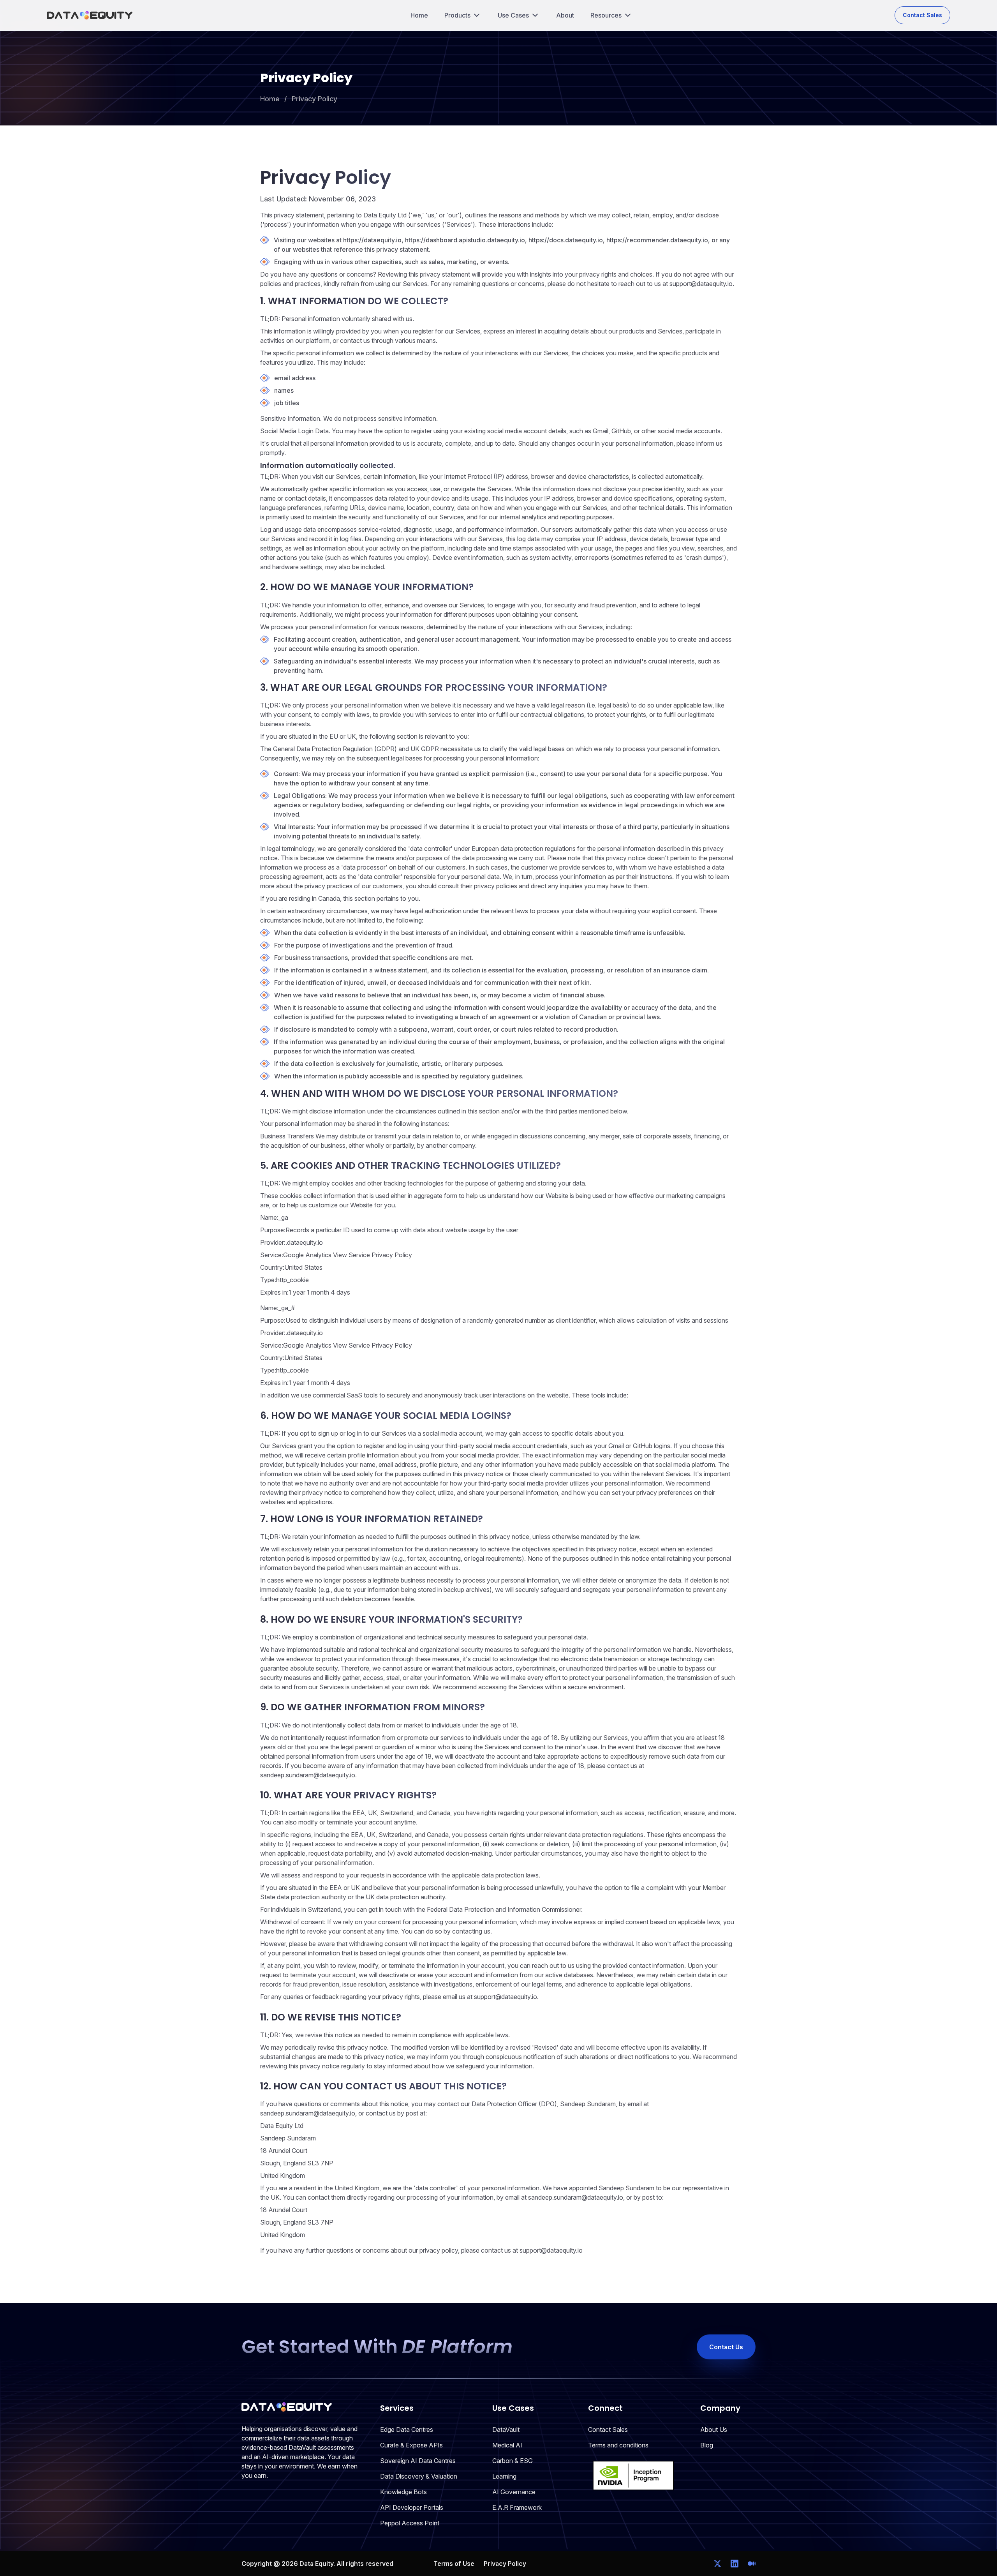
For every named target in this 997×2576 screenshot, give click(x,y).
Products (457, 15)
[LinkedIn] (735, 2564)
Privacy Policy (314, 99)
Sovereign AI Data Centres (418, 2461)
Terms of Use (454, 2564)
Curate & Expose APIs (411, 2445)
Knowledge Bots (403, 2492)
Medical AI (507, 2445)
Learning (504, 2476)
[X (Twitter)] (717, 2564)
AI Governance (514, 2492)
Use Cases (513, 15)
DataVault (506, 2430)
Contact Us (726, 2347)
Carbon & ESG (513, 2461)
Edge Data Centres (407, 2430)
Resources (606, 15)
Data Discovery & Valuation (419, 2476)
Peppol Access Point (410, 2523)
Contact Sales (922, 15)
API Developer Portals (412, 2507)
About (565, 15)
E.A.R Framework (517, 2507)
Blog (707, 2445)
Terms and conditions (618, 2445)
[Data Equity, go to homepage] (90, 15)
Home (419, 15)
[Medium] (752, 2564)
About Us (714, 2430)
